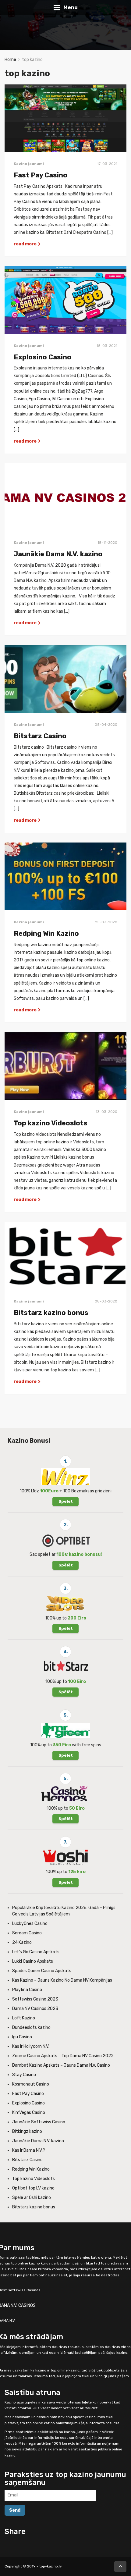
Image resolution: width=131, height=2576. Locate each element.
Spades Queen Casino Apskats (42, 1971)
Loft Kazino (24, 2018)
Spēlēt (66, 1501)
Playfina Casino (27, 1990)
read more (26, 244)
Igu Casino (22, 2037)
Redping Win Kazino (46, 933)
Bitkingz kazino (27, 2131)
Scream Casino (27, 1933)
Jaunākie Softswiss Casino (39, 2122)
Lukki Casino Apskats (33, 1961)
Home (10, 60)
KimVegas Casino (29, 2113)
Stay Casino (24, 2075)
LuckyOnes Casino (30, 1924)
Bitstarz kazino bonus (51, 1313)
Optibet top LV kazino (33, 2188)
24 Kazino (22, 1942)
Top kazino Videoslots (51, 1123)
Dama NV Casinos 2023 (35, 2009)
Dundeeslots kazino (31, 2027)
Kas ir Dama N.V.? (29, 2150)
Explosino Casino (42, 357)
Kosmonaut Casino (31, 2084)
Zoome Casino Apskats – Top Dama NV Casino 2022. (63, 2056)
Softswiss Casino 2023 (35, 1999)
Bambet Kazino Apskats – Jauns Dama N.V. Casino (61, 2065)
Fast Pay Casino (41, 175)
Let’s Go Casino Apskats (36, 1952)
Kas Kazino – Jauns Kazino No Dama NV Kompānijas (62, 1980)
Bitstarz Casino (40, 736)
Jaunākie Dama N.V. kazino (58, 554)
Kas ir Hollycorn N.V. (31, 2046)
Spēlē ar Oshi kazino (32, 2198)
